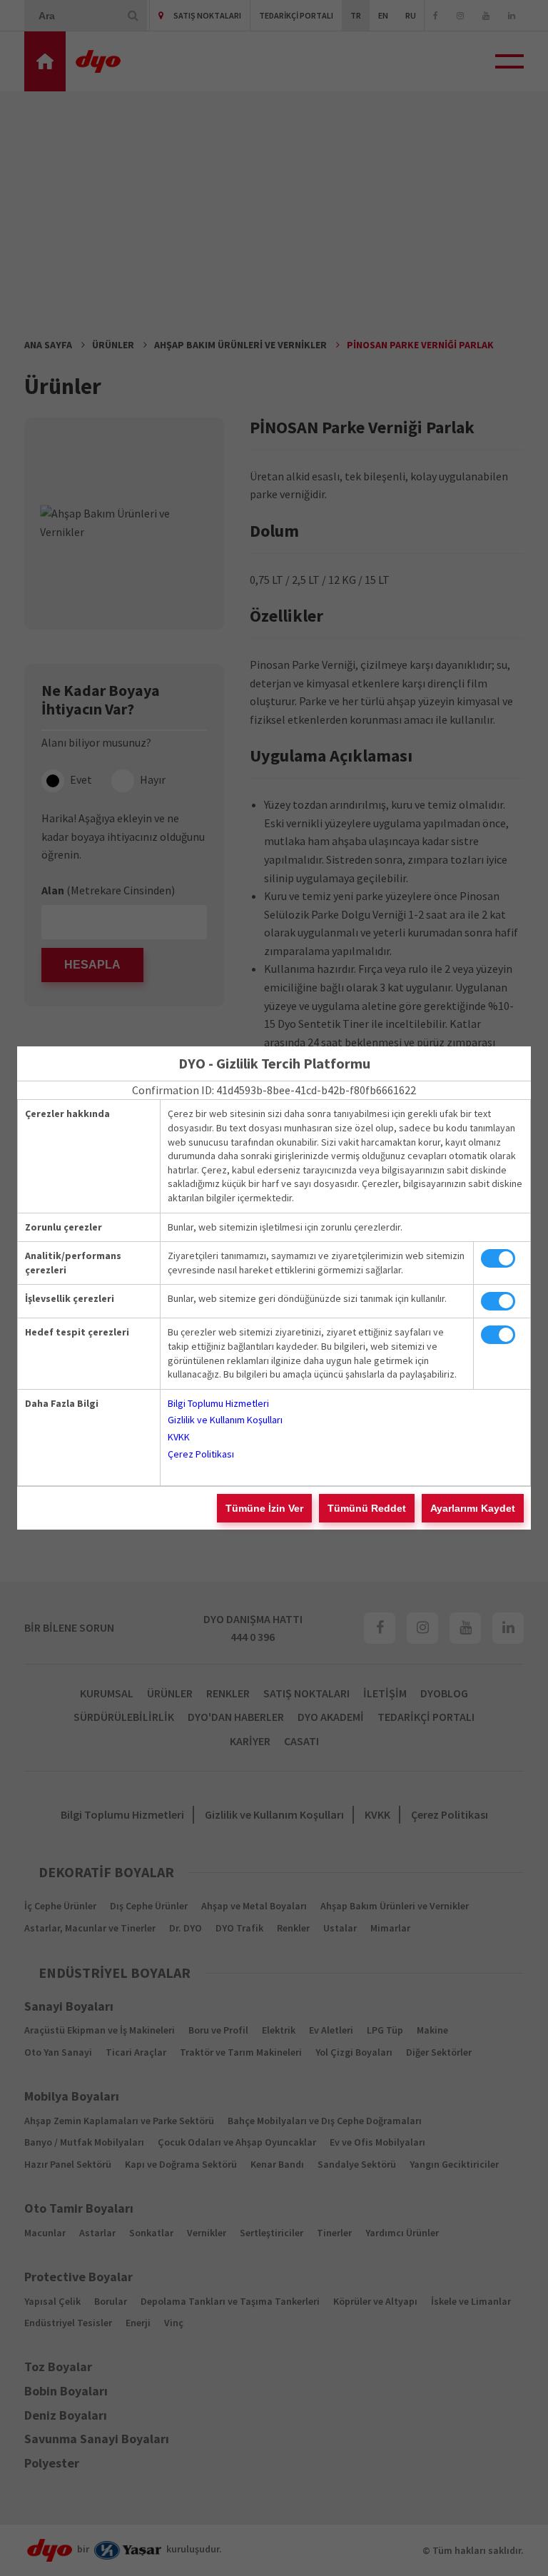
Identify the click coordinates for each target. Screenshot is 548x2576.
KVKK (179, 1437)
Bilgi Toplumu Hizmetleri (218, 1403)
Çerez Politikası (201, 1454)
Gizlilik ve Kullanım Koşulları (225, 1420)
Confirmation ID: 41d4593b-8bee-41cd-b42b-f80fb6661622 (274, 1090)
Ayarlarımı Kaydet (473, 1508)
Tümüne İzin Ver (264, 1508)
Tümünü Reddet (367, 1508)
